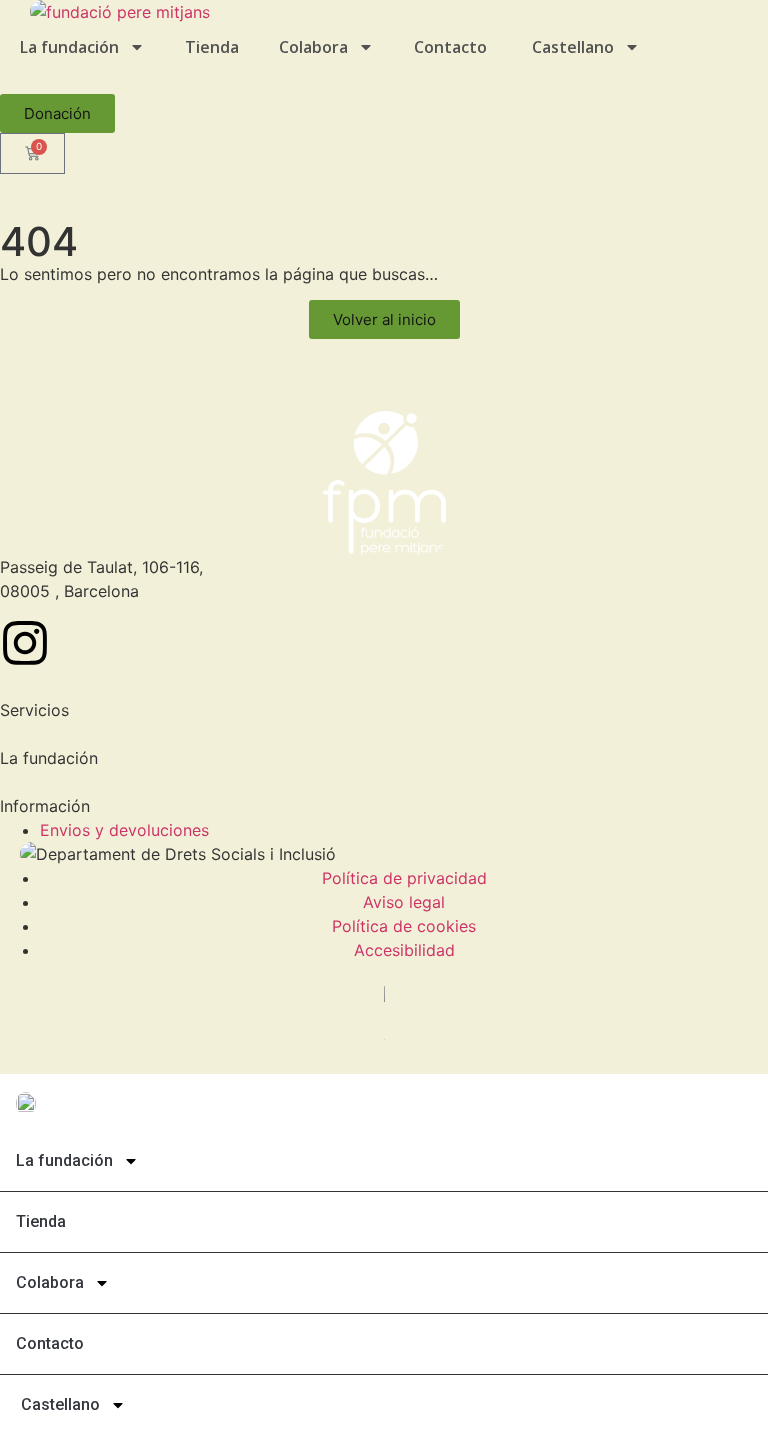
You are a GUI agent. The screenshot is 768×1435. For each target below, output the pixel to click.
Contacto (450, 47)
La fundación (69, 47)
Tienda (212, 47)
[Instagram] (25, 643)
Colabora (313, 47)
